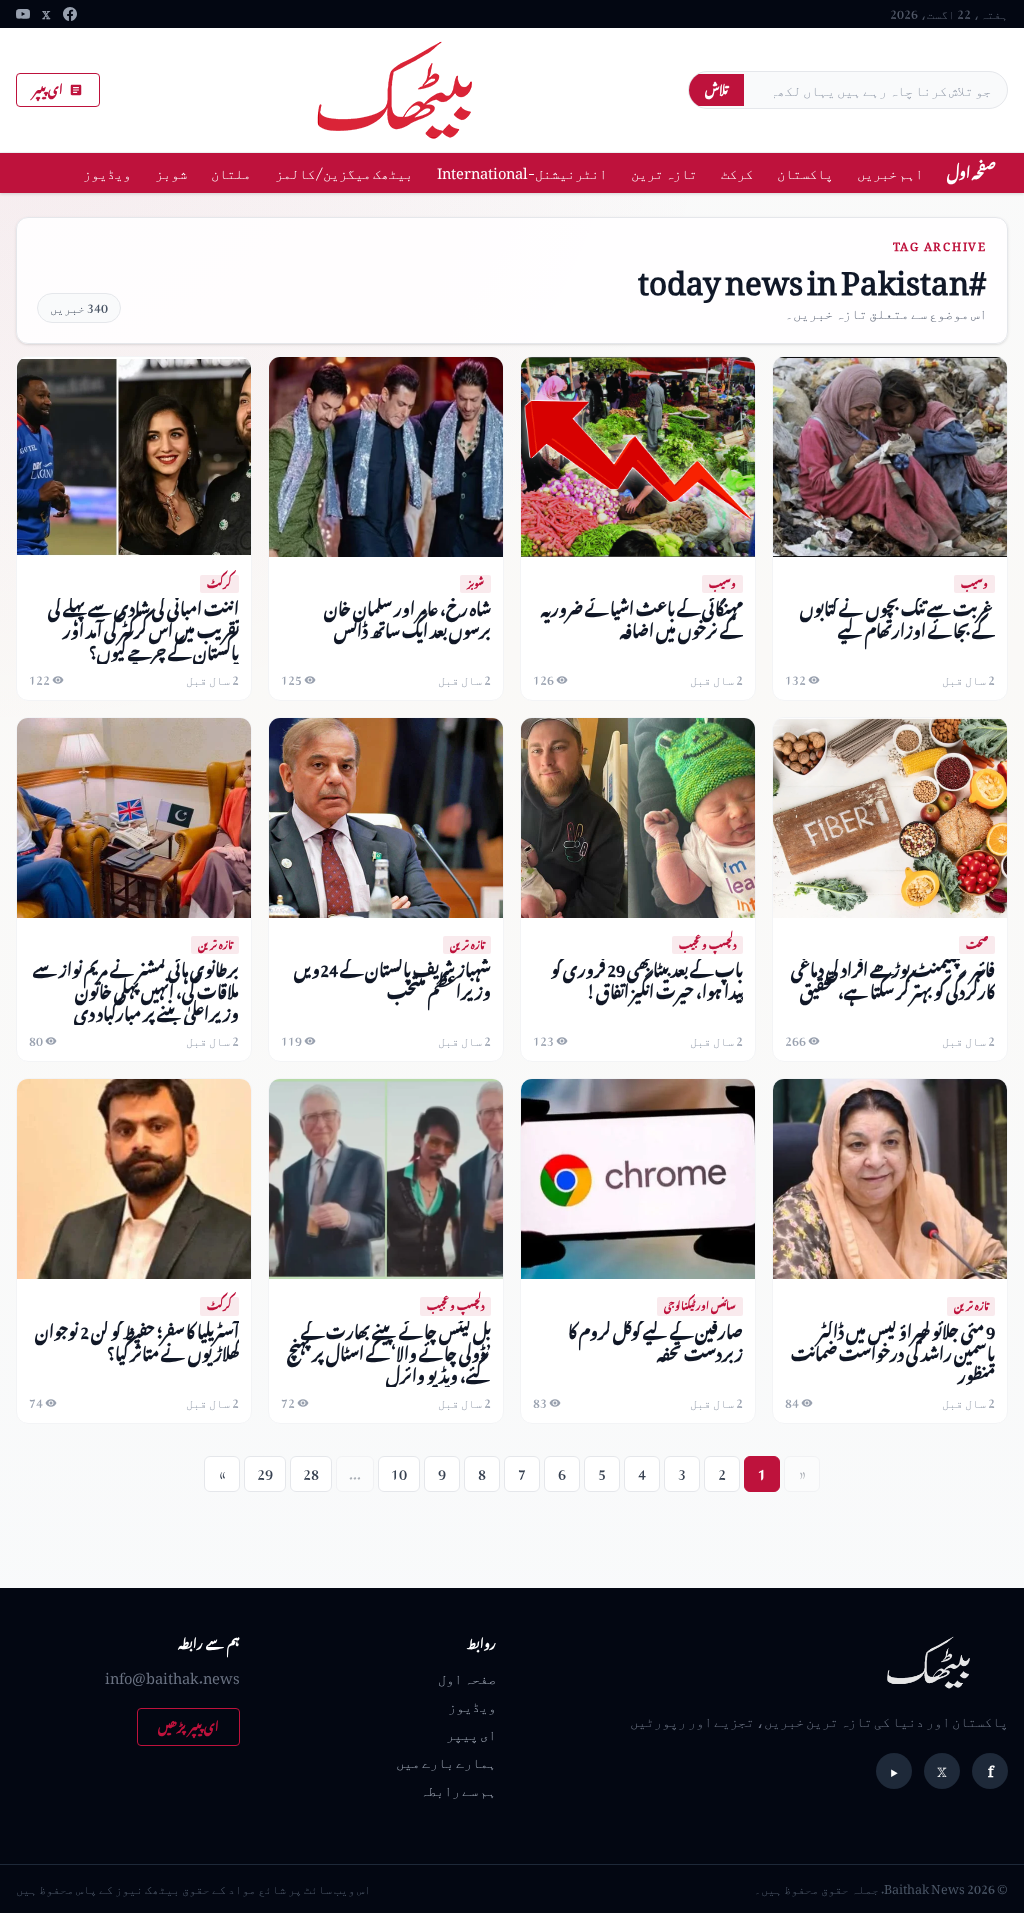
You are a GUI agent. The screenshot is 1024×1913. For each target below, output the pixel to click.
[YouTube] (23, 14)
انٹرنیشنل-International (522, 172)
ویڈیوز (107, 172)
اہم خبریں (890, 172)
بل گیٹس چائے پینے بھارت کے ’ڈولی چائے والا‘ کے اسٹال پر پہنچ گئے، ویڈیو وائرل (389, 1353)
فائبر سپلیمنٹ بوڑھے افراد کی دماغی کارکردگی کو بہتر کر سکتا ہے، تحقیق (893, 980)
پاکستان (805, 172)
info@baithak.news (172, 1677)
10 (399, 1473)
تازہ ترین (664, 172)
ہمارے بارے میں (446, 1761)
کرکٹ (737, 172)
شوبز (171, 172)
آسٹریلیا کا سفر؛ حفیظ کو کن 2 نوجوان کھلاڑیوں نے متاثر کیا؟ (137, 1342)
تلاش (716, 89)
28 (311, 1473)
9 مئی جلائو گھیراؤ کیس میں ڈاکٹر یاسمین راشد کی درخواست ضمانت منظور (893, 1353)
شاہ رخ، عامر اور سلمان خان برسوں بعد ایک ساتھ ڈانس (407, 619)
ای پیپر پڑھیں (188, 1726)
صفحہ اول (971, 172)
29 (265, 1473)
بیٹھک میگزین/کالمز (344, 172)
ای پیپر (48, 89)
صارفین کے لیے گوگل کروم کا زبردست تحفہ (655, 1342)
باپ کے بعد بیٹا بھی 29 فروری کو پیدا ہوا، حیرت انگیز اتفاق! (647, 980)
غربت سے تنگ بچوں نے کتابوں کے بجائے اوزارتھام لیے (897, 619)
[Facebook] (70, 14)
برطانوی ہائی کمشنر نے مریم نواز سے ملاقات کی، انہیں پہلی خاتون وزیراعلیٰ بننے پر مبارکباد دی (136, 991)
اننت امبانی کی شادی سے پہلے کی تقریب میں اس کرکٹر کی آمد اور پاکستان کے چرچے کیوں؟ (143, 630)
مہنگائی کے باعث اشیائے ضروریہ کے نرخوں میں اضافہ (642, 619)
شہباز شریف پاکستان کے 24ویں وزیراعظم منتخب (392, 980)
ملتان (231, 172)
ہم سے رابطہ (458, 1789)
